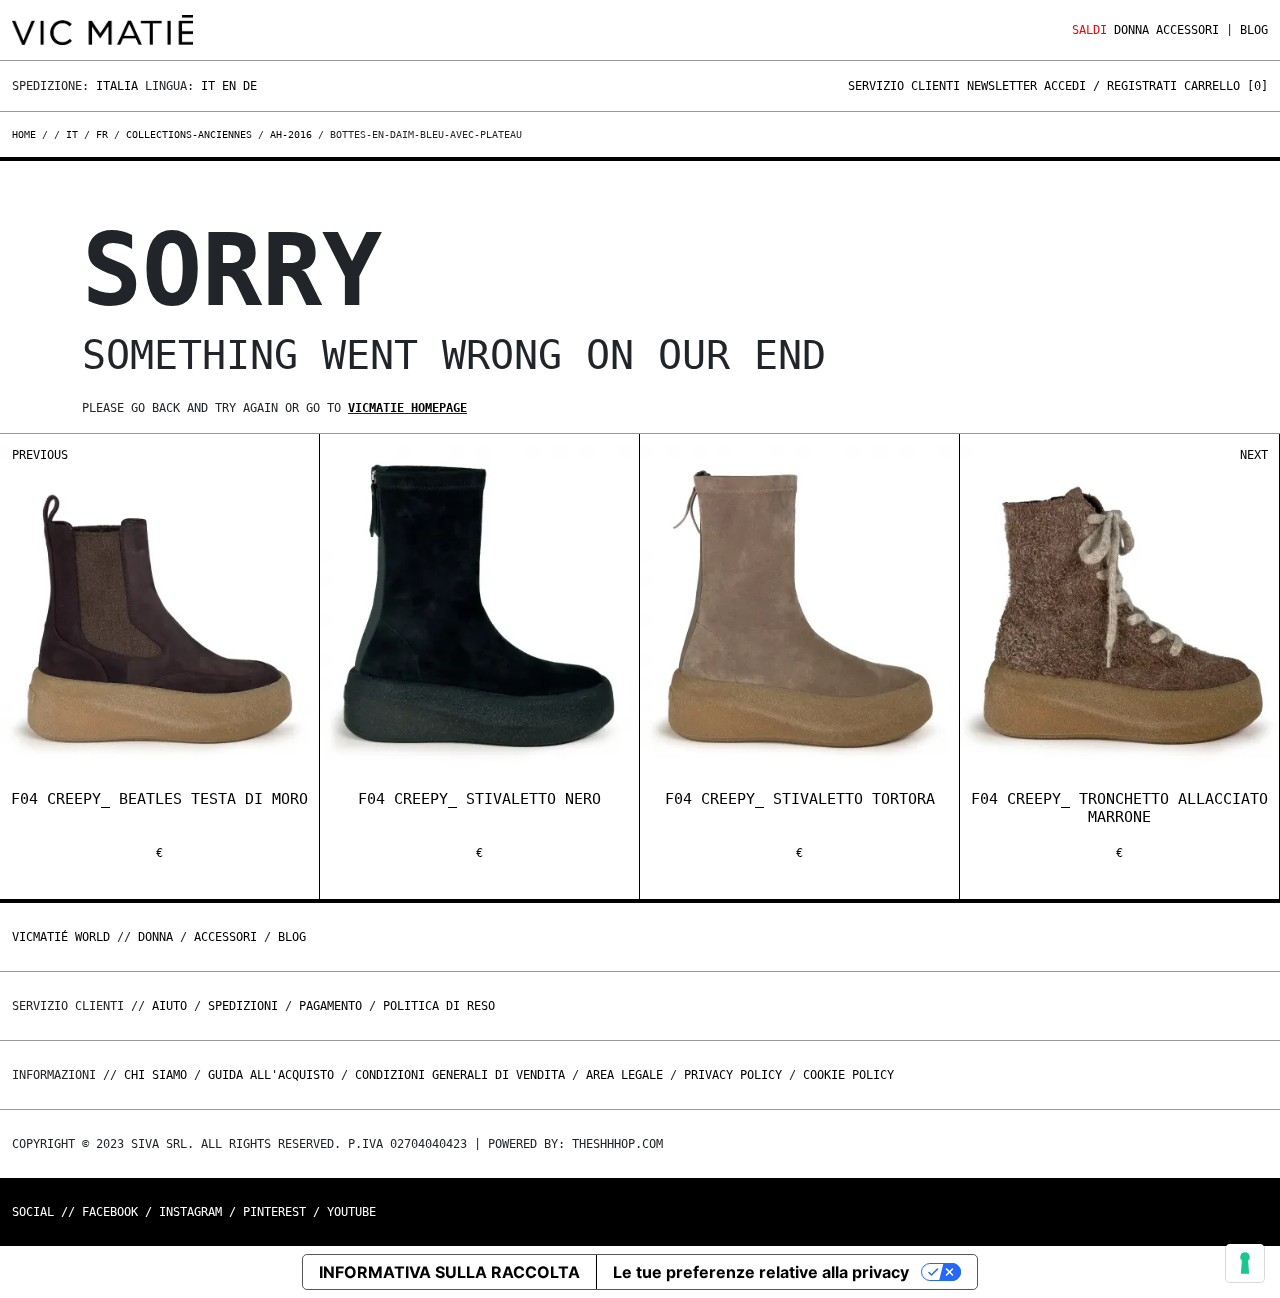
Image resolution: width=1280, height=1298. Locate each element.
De (250, 86)
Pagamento (330, 1006)
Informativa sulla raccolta (449, 1272)
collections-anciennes (189, 134)
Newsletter (1002, 86)
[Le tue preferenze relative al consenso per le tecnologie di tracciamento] (1245, 1263)
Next (1254, 455)
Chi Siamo (155, 1075)
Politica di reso (439, 1006)
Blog (1254, 30)
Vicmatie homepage (407, 408)
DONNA (1131, 30)
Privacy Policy (733, 1075)
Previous (40, 455)
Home (27, 134)
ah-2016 (291, 134)
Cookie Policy (848, 1075)
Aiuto (169, 1006)
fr (102, 134)
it (72, 134)
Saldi (1089, 30)
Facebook (110, 1212)
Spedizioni (243, 1006)
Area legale (624, 1075)
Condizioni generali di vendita (460, 1075)
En (229, 86)
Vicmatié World (61, 937)
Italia (117, 86)
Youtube (351, 1212)
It (208, 86)
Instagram (190, 1212)
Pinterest (274, 1212)
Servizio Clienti (904, 86)
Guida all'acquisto (271, 1075)
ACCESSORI (1187, 30)
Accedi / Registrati (1110, 86)
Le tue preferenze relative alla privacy (761, 1272)
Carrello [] (1226, 86)
